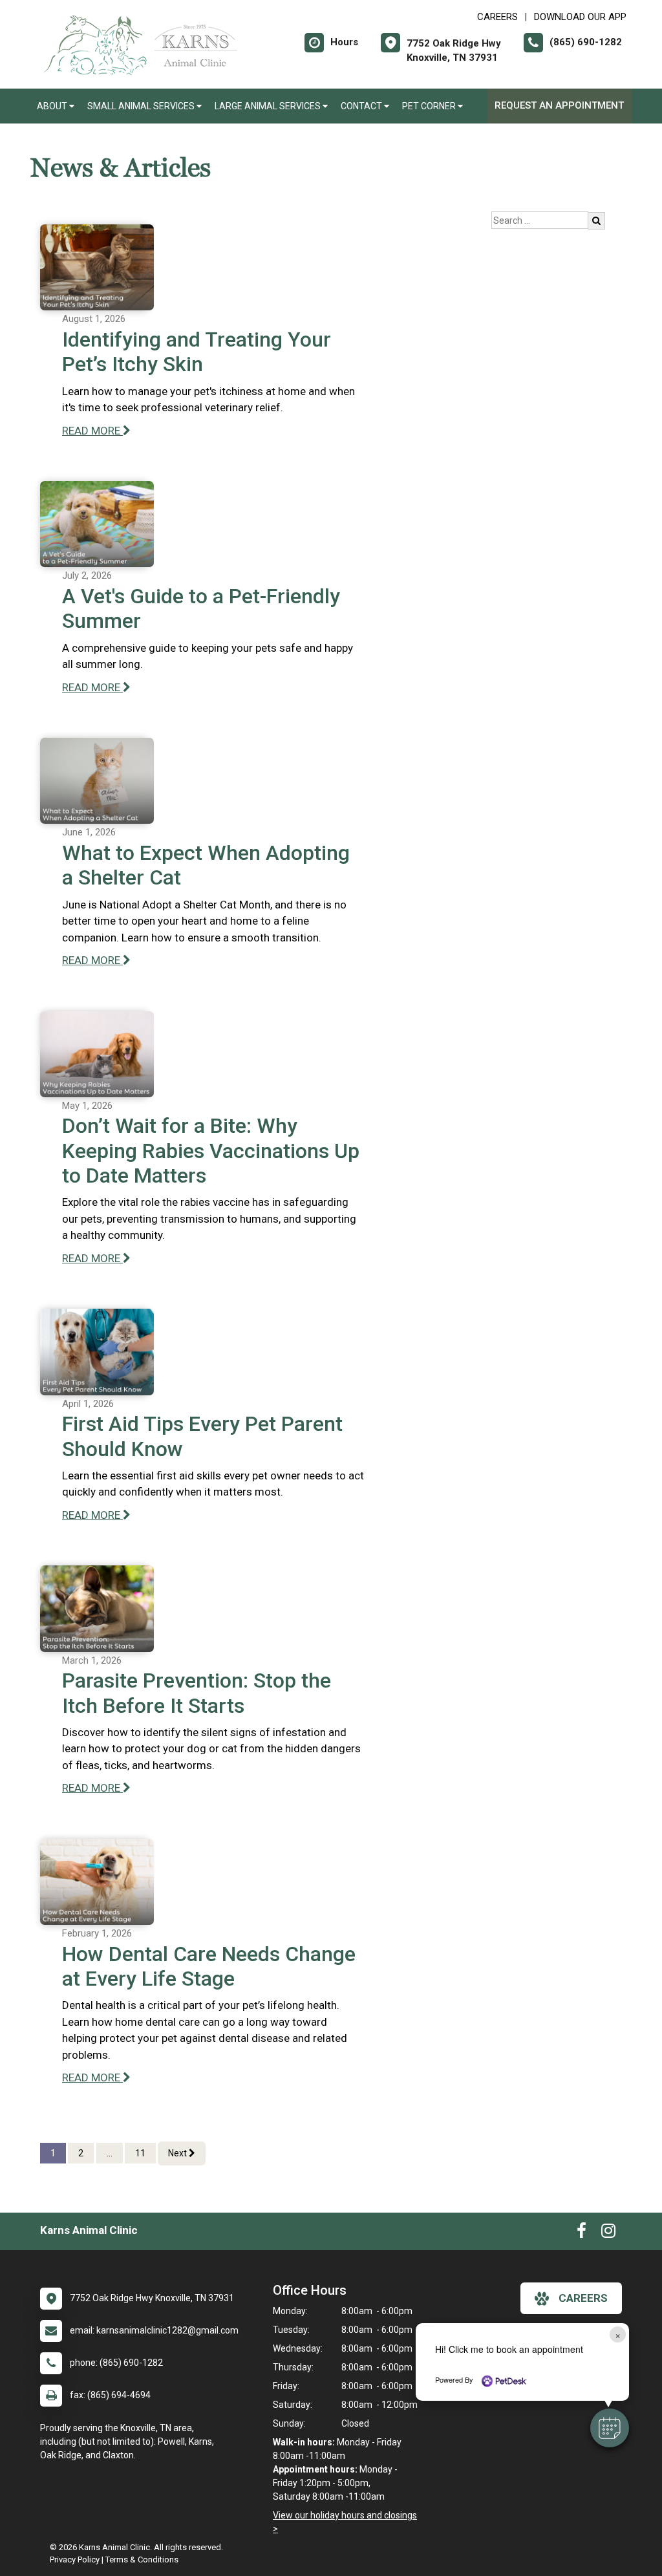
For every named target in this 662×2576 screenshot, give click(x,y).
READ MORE (92, 431)
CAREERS (497, 17)
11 (140, 2153)
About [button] (53, 106)
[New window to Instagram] (608, 2233)
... (110, 2153)
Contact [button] (362, 106)
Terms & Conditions (142, 2560)
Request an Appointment (559, 105)
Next (178, 2153)
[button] (610, 2428)
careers (583, 2298)
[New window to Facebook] (582, 2233)
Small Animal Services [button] (142, 106)
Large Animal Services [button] (269, 106)
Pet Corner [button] (430, 106)
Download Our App (580, 17)
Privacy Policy (75, 2560)
